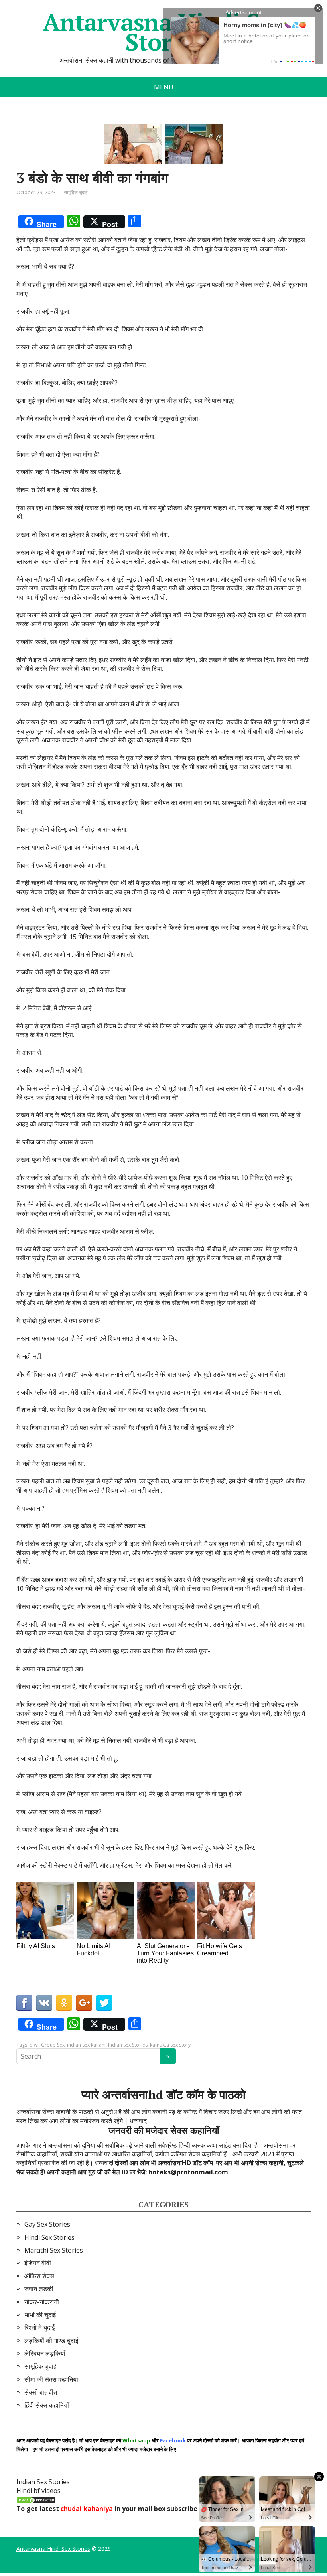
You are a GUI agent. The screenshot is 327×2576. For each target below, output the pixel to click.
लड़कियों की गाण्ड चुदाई (51, 2341)
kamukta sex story (170, 2045)
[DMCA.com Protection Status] (36, 2500)
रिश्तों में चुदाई (39, 2327)
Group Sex (53, 2045)
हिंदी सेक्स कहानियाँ (47, 2405)
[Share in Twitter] (104, 2003)
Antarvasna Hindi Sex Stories (53, 2549)
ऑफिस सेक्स (39, 2276)
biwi (34, 2045)
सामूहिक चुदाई (76, 192)
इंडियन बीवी (38, 2263)
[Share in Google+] (84, 2003)
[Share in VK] (44, 2003)
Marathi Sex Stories (54, 2250)
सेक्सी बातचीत (41, 2392)
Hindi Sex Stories (49, 2237)
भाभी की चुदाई (40, 2315)
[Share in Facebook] (24, 2003)
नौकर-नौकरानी (42, 2302)
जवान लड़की (39, 2289)
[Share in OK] (64, 2003)
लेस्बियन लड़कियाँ (45, 2353)
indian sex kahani (86, 2045)
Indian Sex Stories (128, 2045)
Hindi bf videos (38, 2491)
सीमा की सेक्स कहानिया (51, 2379)
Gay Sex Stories (47, 2224)
